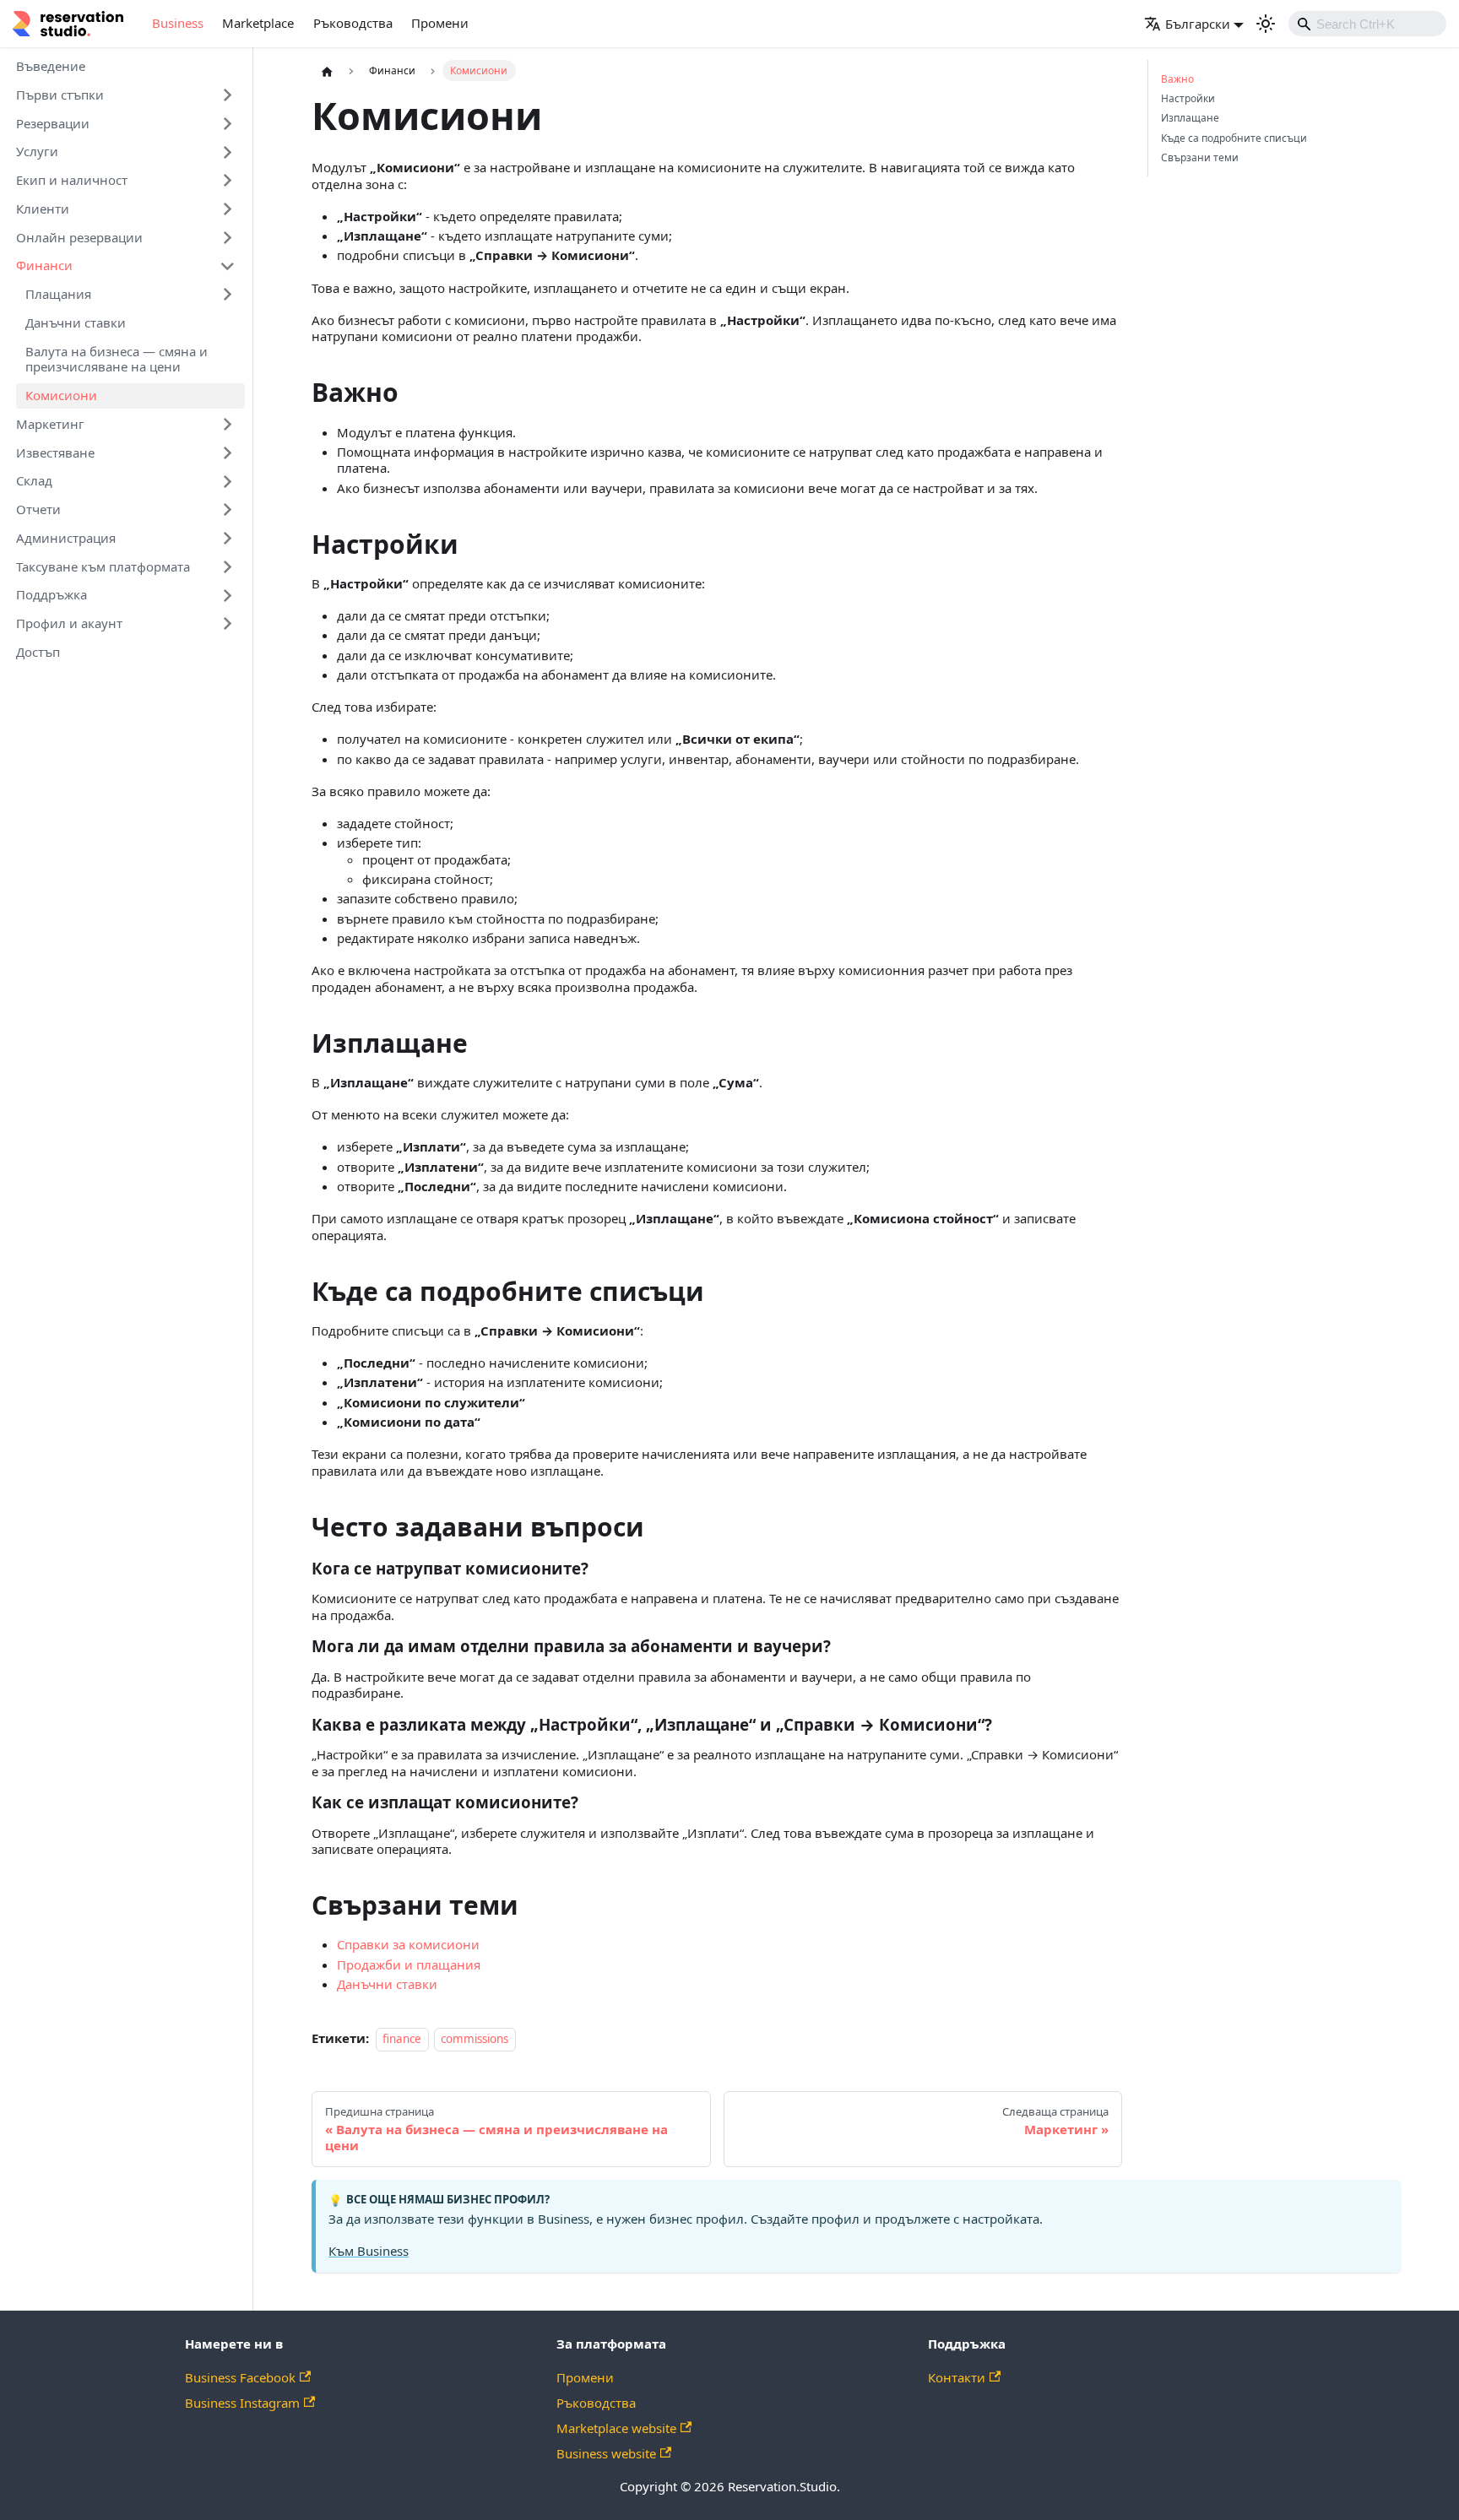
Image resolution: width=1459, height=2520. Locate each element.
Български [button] (1198, 24)
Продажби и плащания (409, 1965)
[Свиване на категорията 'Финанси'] (228, 266)
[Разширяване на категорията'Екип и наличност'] (228, 181)
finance (402, 2039)
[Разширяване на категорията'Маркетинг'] (228, 425)
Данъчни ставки (387, 1984)
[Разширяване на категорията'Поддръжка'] (228, 595)
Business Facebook (240, 2377)
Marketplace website (616, 2428)
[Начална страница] (327, 71)
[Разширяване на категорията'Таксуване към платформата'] (228, 566)
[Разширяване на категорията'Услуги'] (228, 152)
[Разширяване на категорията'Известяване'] (228, 453)
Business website (606, 2453)
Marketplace (258, 23)
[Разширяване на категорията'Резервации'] (228, 123)
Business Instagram (242, 2403)
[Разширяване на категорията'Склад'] (228, 481)
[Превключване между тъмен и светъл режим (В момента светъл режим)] (1266, 24)
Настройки (1188, 99)
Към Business (369, 2251)
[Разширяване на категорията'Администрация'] (228, 539)
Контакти (957, 2377)
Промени (440, 23)
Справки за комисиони (408, 1944)
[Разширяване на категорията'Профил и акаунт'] (228, 624)
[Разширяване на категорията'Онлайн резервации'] (228, 237)
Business (178, 23)
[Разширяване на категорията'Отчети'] (228, 510)
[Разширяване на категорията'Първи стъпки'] (228, 95)
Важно (1177, 79)
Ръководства (353, 23)
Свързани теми (1200, 158)
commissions (475, 2039)
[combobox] (1368, 24)
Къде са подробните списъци (1234, 138)
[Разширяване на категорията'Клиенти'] (228, 209)
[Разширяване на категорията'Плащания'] (228, 295)
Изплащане (1190, 118)
